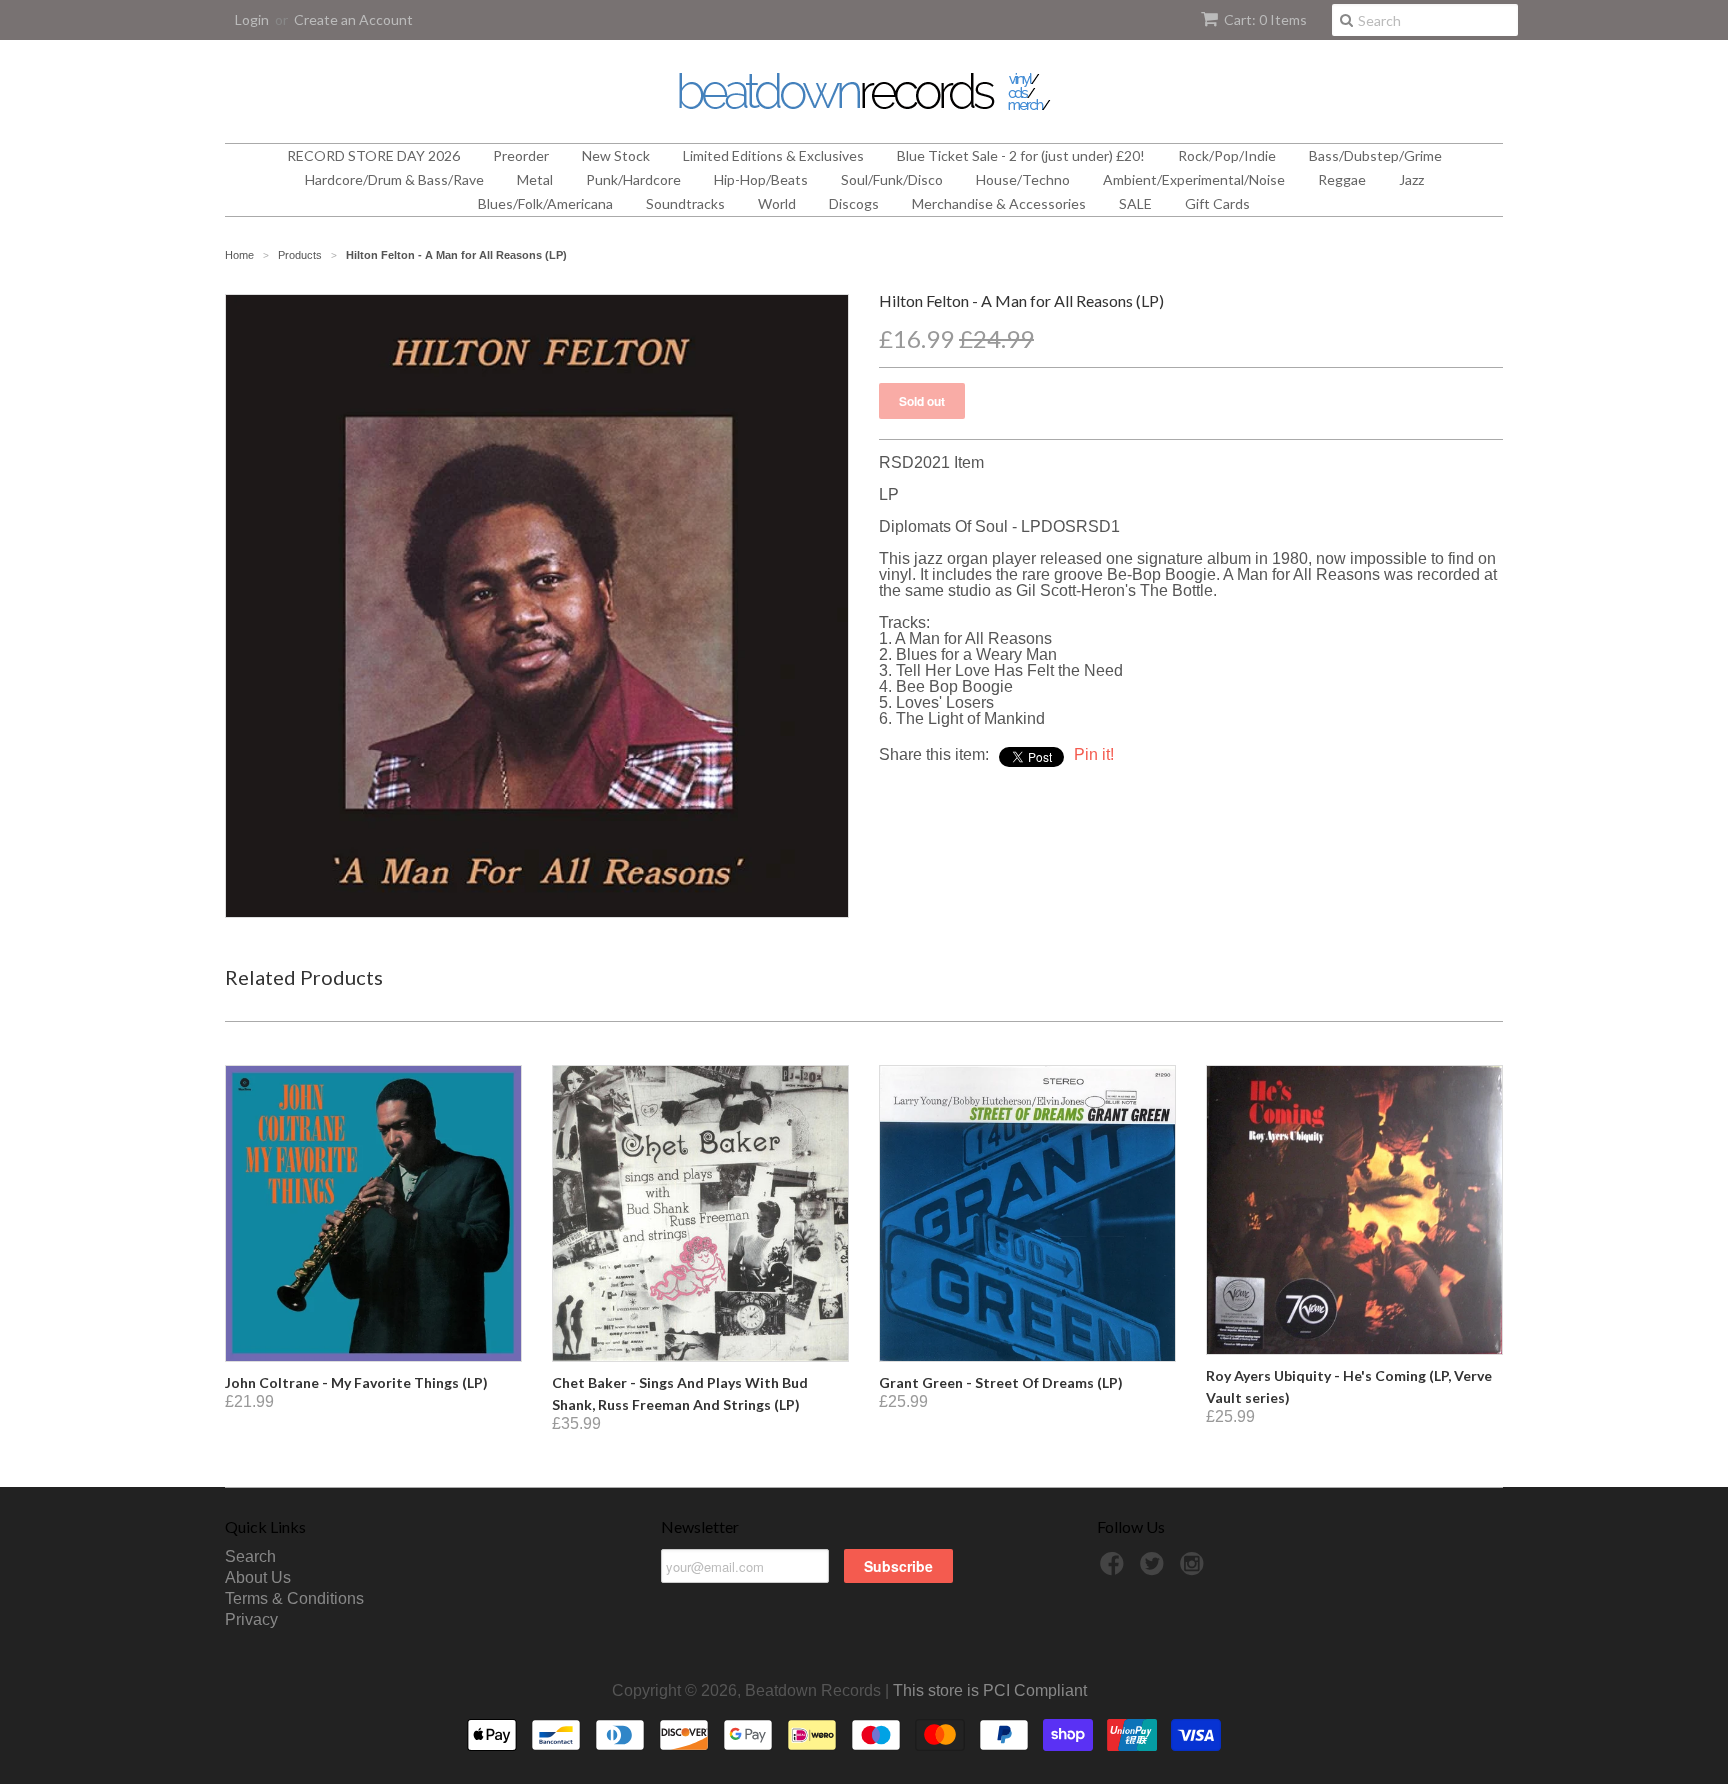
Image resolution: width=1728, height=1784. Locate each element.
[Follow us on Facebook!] (1115, 1569)
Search (250, 1556)
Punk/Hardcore (633, 179)
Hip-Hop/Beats (761, 179)
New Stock (616, 155)
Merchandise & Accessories (999, 203)
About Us (258, 1577)
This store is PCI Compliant (990, 1690)
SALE (1135, 203)
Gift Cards (1217, 203)
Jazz (1411, 179)
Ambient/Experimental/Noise (1194, 179)
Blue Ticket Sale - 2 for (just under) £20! (1021, 155)
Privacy (251, 1619)
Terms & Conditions (294, 1598)
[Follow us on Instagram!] (1195, 1569)
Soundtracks (685, 203)
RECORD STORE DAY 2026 (373, 155)
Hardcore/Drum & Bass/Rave (394, 179)
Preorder (521, 155)
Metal (535, 179)
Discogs (854, 203)
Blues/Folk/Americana (545, 203)
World (777, 203)
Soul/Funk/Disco (892, 179)
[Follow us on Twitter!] (1155, 1569)
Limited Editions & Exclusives (773, 155)
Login (252, 19)
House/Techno (1023, 179)
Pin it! (1094, 754)
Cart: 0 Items (1265, 19)
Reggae (1342, 179)
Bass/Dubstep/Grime (1375, 155)
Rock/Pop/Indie (1227, 155)
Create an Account (353, 19)
